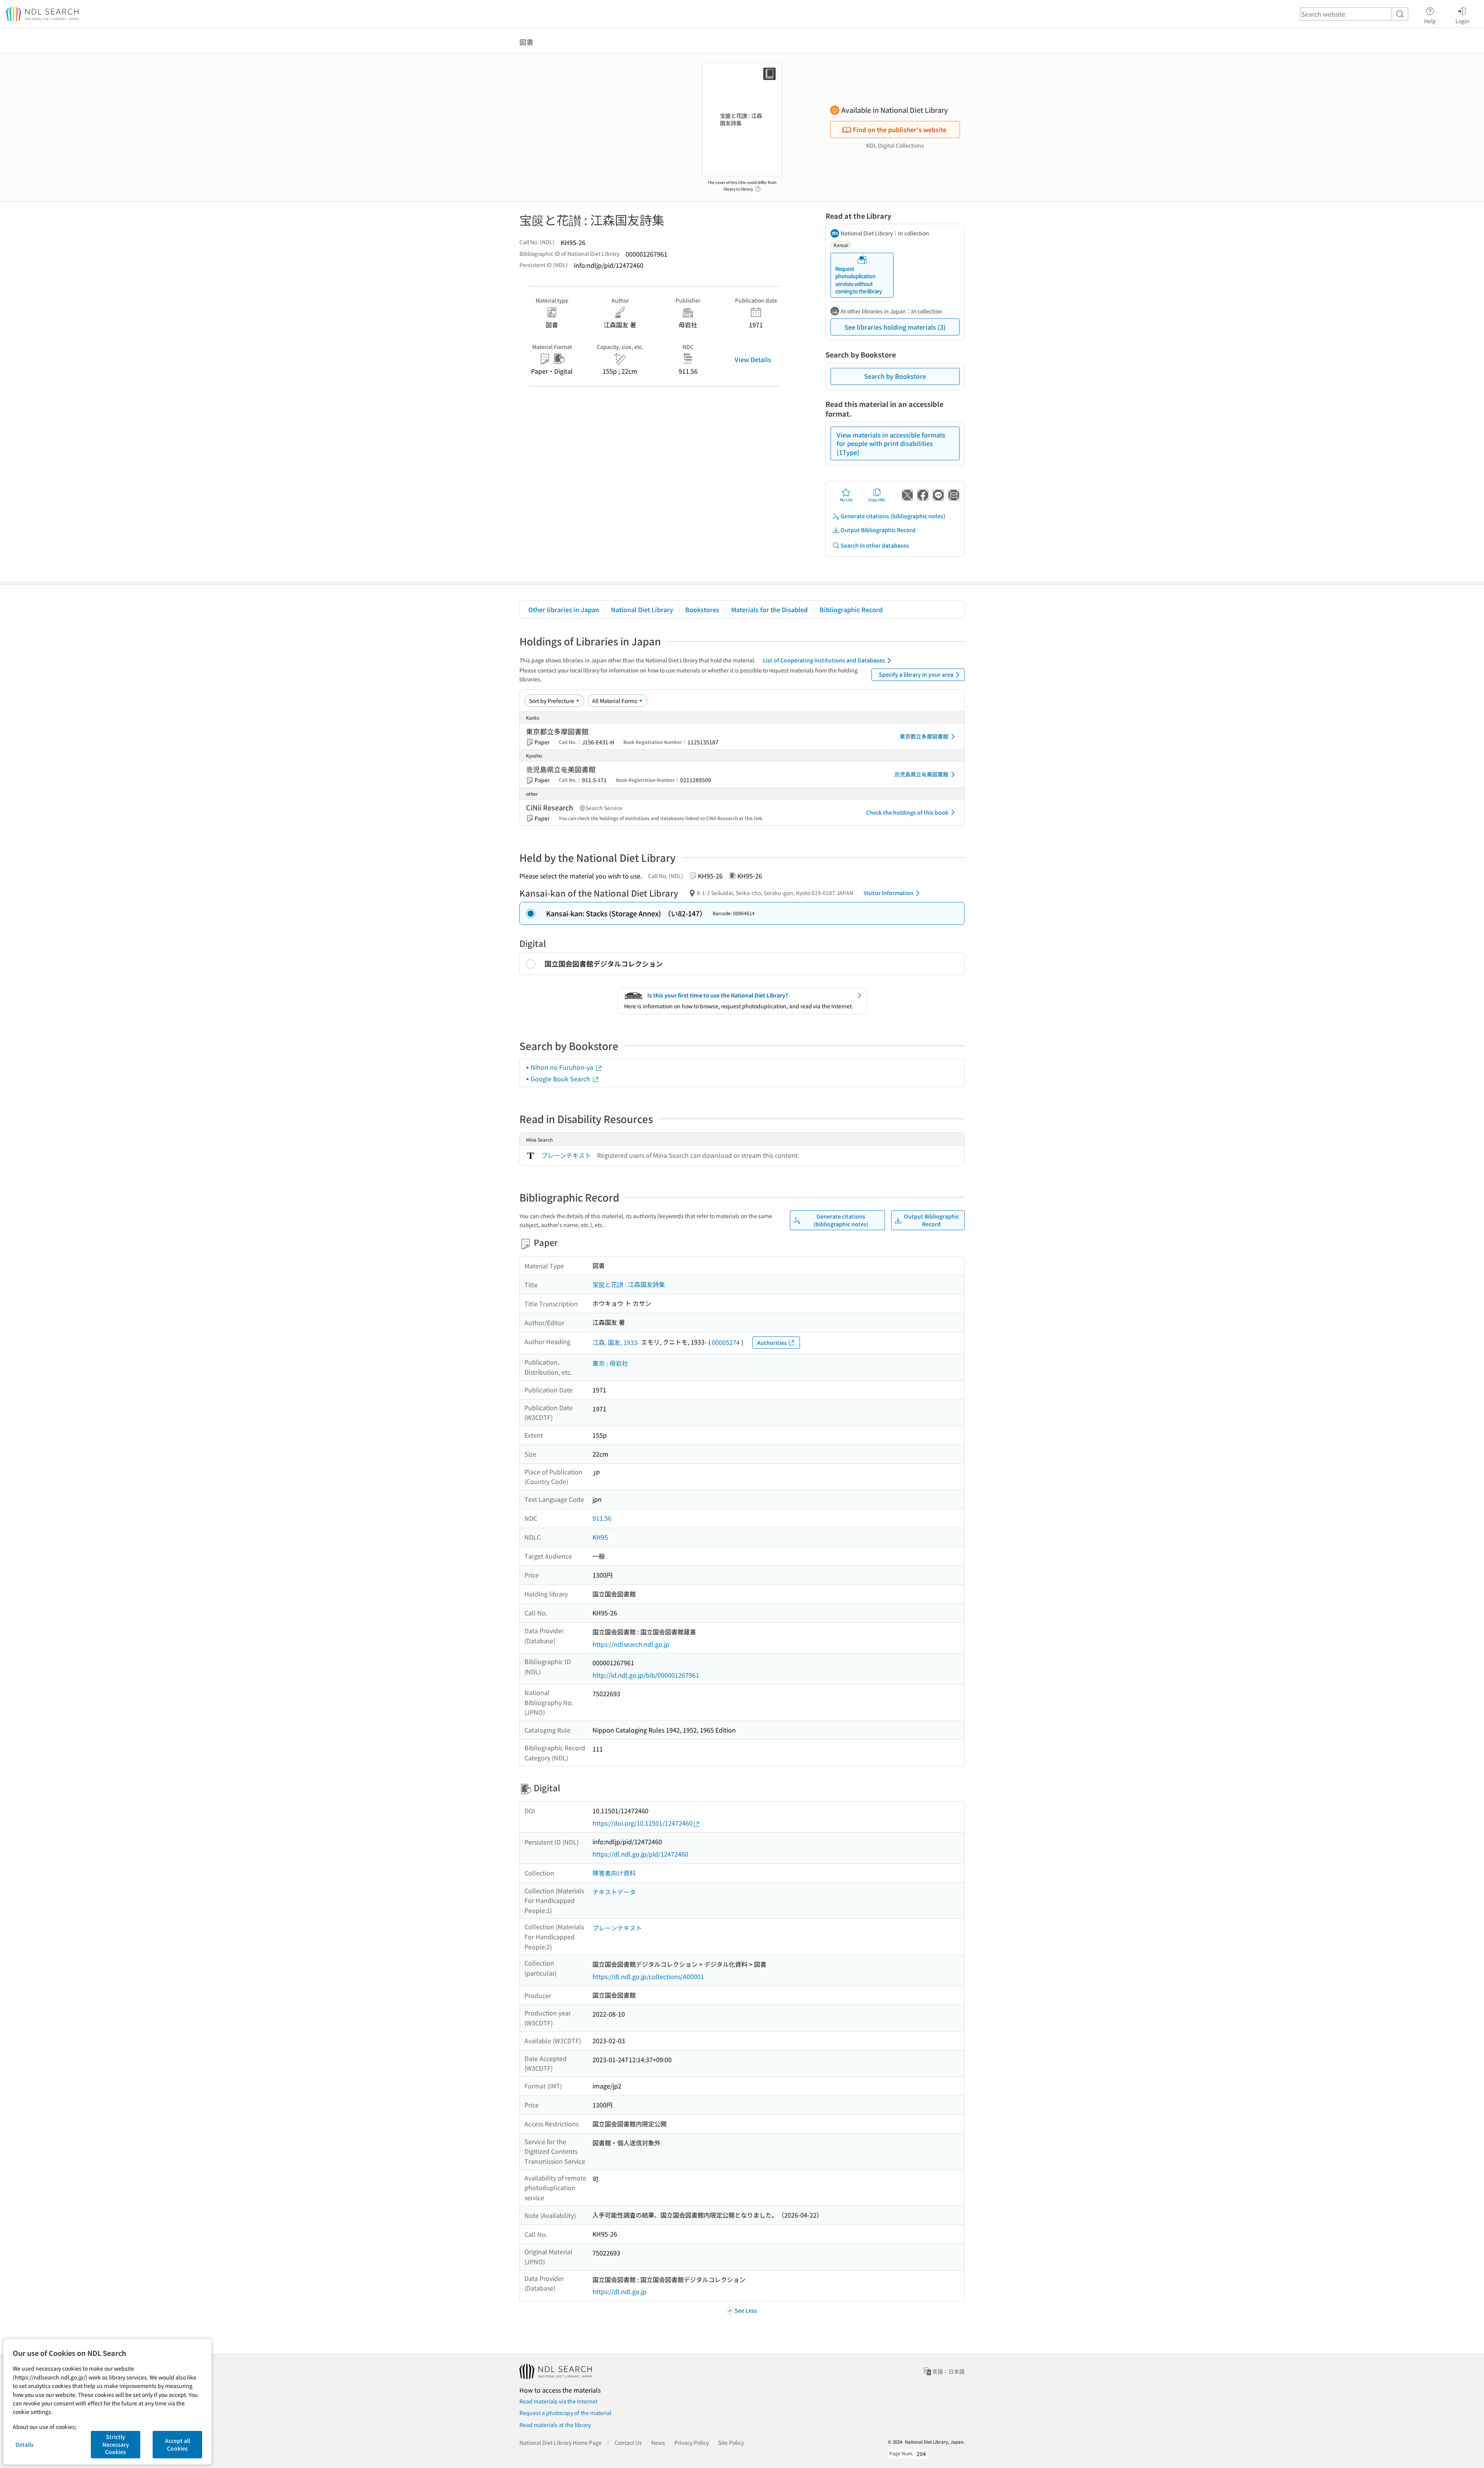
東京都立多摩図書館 (924, 736)
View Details (753, 359)
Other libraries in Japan (564, 609)
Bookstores (702, 609)
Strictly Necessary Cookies (116, 2444)
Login (1463, 21)
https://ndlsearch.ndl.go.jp (631, 1644)
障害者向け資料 (614, 1873)
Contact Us (628, 2442)
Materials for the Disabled (769, 609)
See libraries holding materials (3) (895, 327)
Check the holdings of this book (907, 812)
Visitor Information (889, 893)
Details (25, 2444)
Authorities (772, 1343)
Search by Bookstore (895, 376)
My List (846, 500)
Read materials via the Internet (558, 2401)
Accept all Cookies (178, 2444)
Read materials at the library (555, 2425)
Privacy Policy (692, 2442)
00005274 (726, 1342)
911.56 (602, 1518)
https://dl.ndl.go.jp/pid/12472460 (640, 1854)
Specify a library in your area (916, 674)
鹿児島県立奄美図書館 (921, 774)
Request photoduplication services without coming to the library (859, 280)
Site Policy (731, 2442)
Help (1430, 21)
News (658, 2442)
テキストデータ (614, 1892)
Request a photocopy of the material (565, 2413)
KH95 (600, 1537)
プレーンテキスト (566, 1155)
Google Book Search (561, 1079)
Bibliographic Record (851, 609)
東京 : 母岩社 (610, 1363)
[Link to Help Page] (758, 187)
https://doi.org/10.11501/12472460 (642, 1823)
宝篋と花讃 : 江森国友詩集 (629, 1284)
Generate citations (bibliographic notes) (893, 516)
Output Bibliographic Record (878, 530)
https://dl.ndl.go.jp (619, 2291)
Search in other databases (875, 545)
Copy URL (877, 500)
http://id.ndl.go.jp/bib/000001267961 (646, 1675)
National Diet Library (642, 609)
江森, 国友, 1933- (616, 1342)
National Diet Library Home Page (561, 2442)
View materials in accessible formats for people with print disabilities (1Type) (891, 443)
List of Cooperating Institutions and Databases (824, 660)
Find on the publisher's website (900, 129)
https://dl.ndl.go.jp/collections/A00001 (648, 1976)
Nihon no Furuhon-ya (563, 1067)
